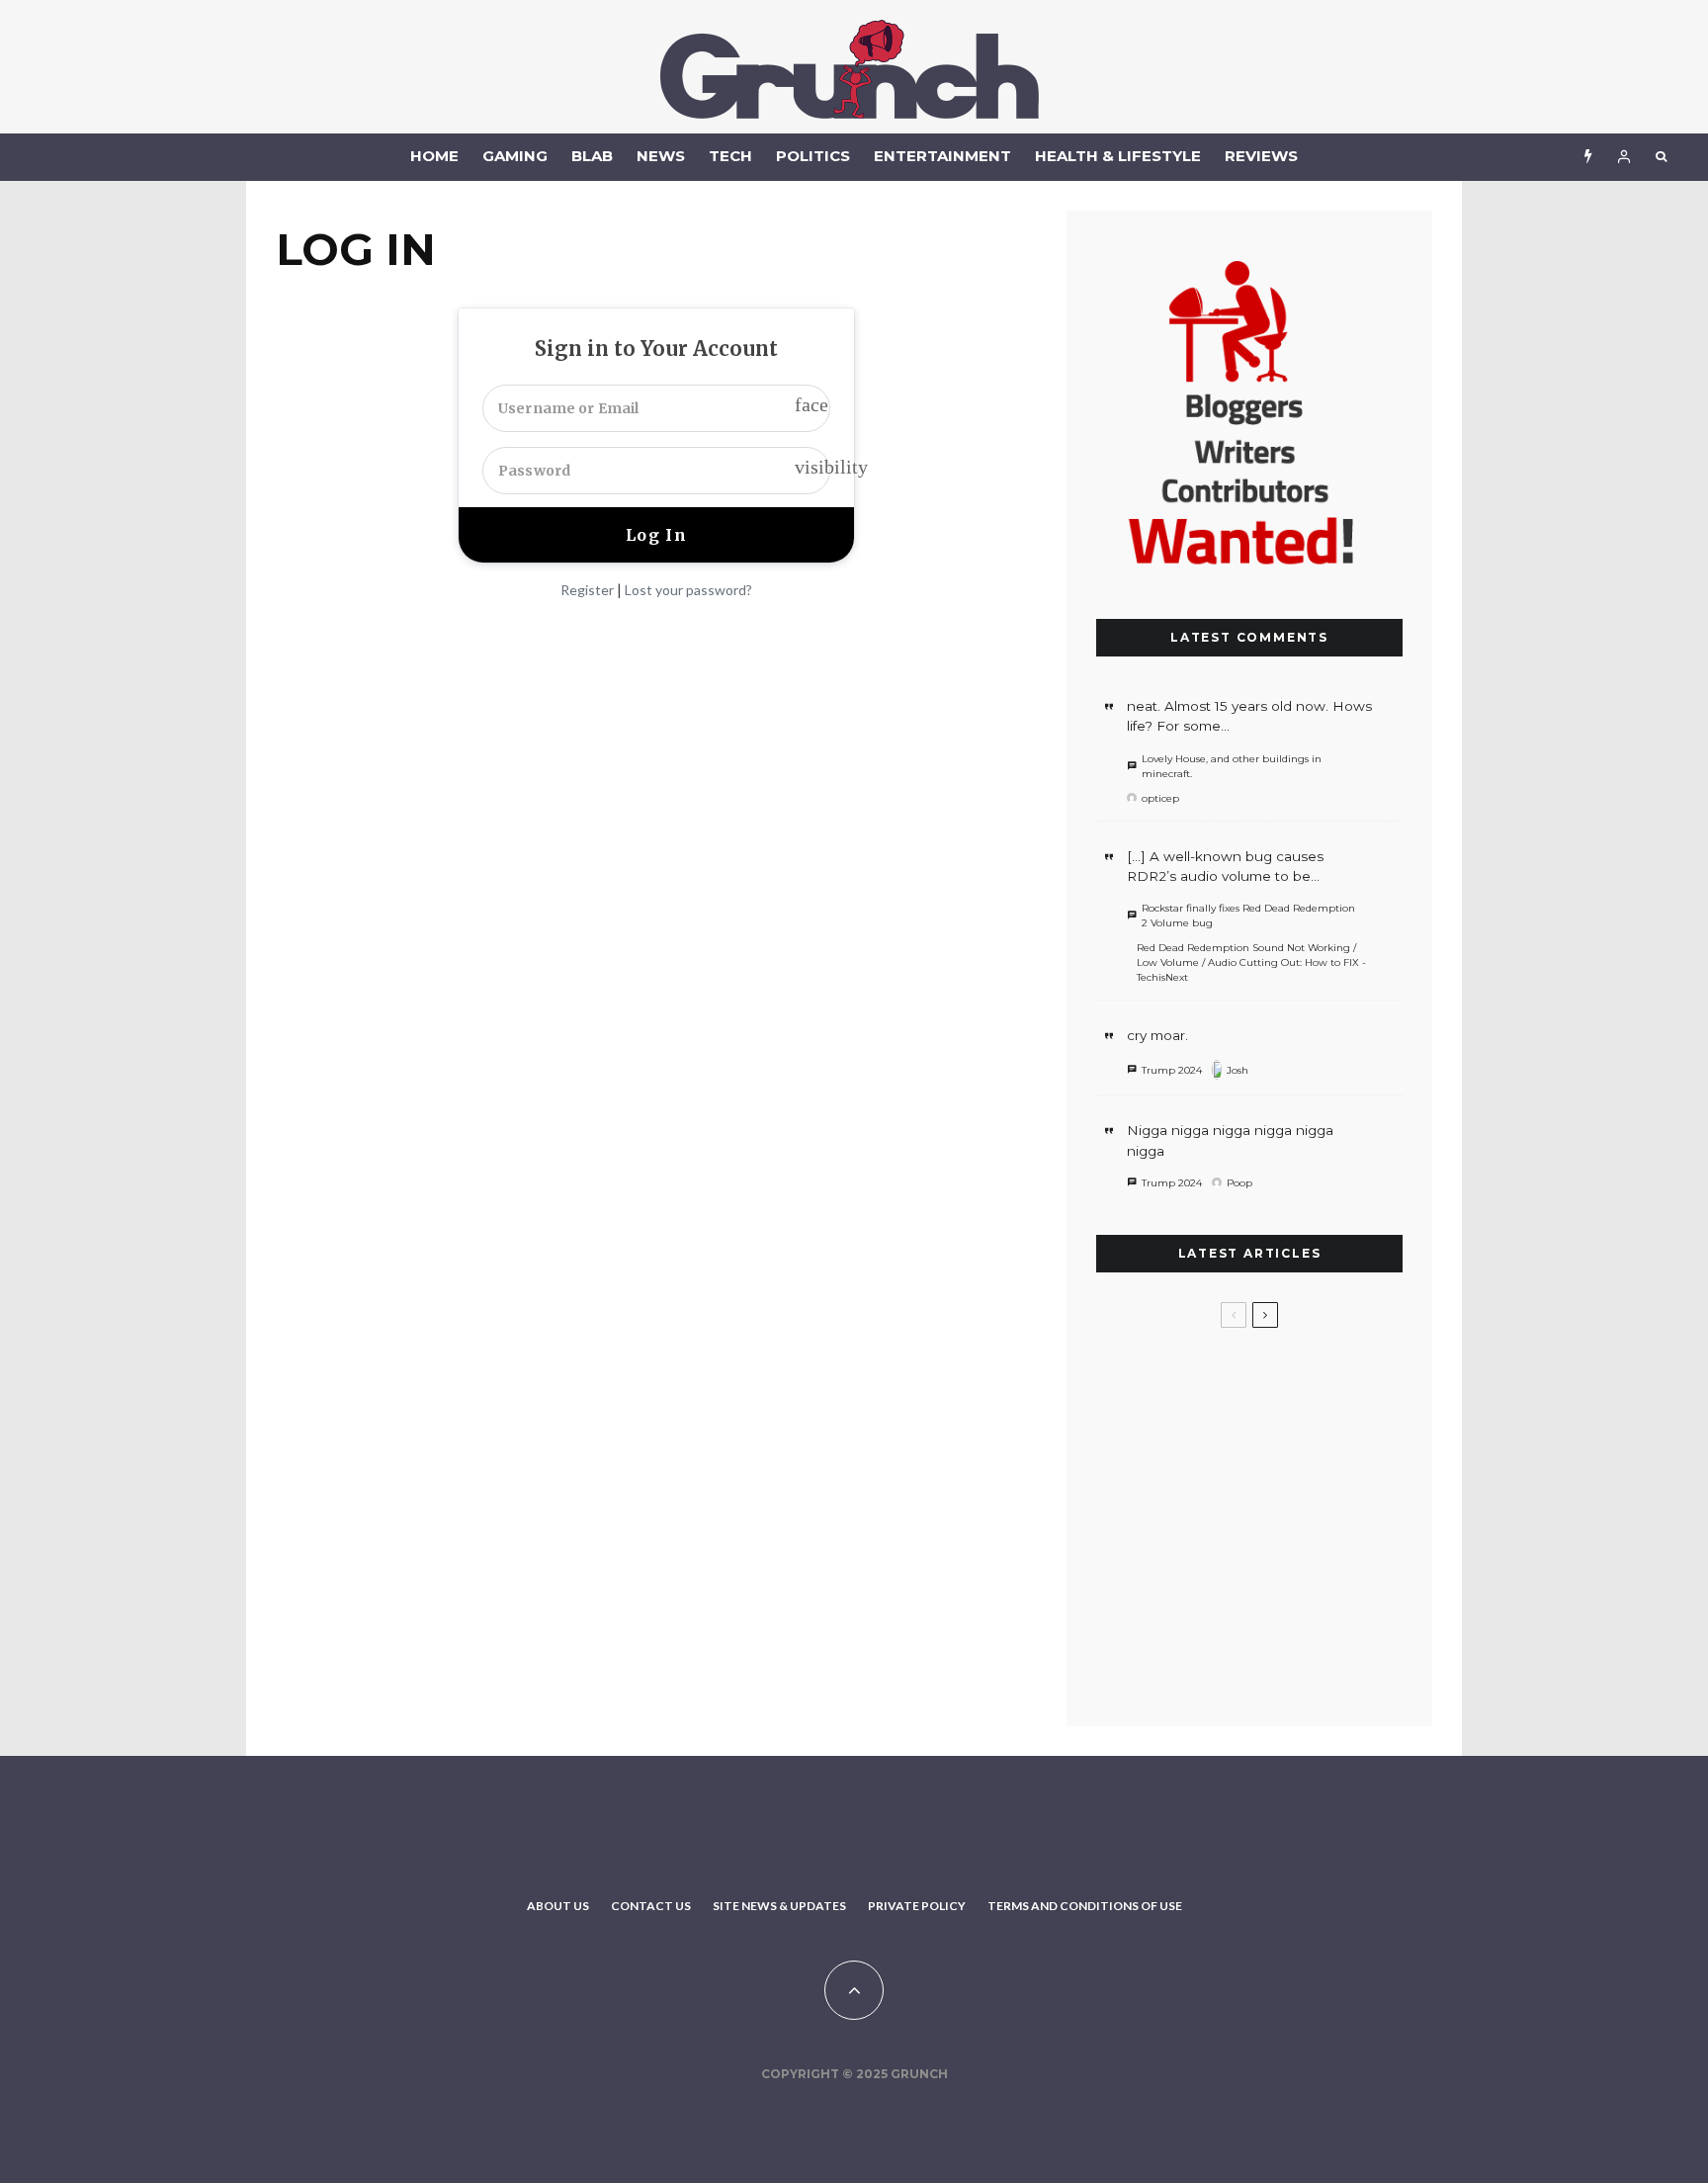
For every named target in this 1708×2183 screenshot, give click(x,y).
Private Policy (917, 1906)
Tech (730, 156)
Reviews (1261, 156)
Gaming (515, 156)
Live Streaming (1239, 1570)
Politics (813, 156)
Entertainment (942, 156)
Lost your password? (688, 590)
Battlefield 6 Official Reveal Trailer (1270, 1475)
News (661, 156)
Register (587, 590)
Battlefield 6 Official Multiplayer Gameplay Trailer (1270, 1379)
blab (592, 156)
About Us (558, 1906)
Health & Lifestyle (1118, 156)
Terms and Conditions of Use (1085, 1906)
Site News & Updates (779, 1906)
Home (434, 156)
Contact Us (651, 1906)
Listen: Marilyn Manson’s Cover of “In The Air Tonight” (1279, 1664)
